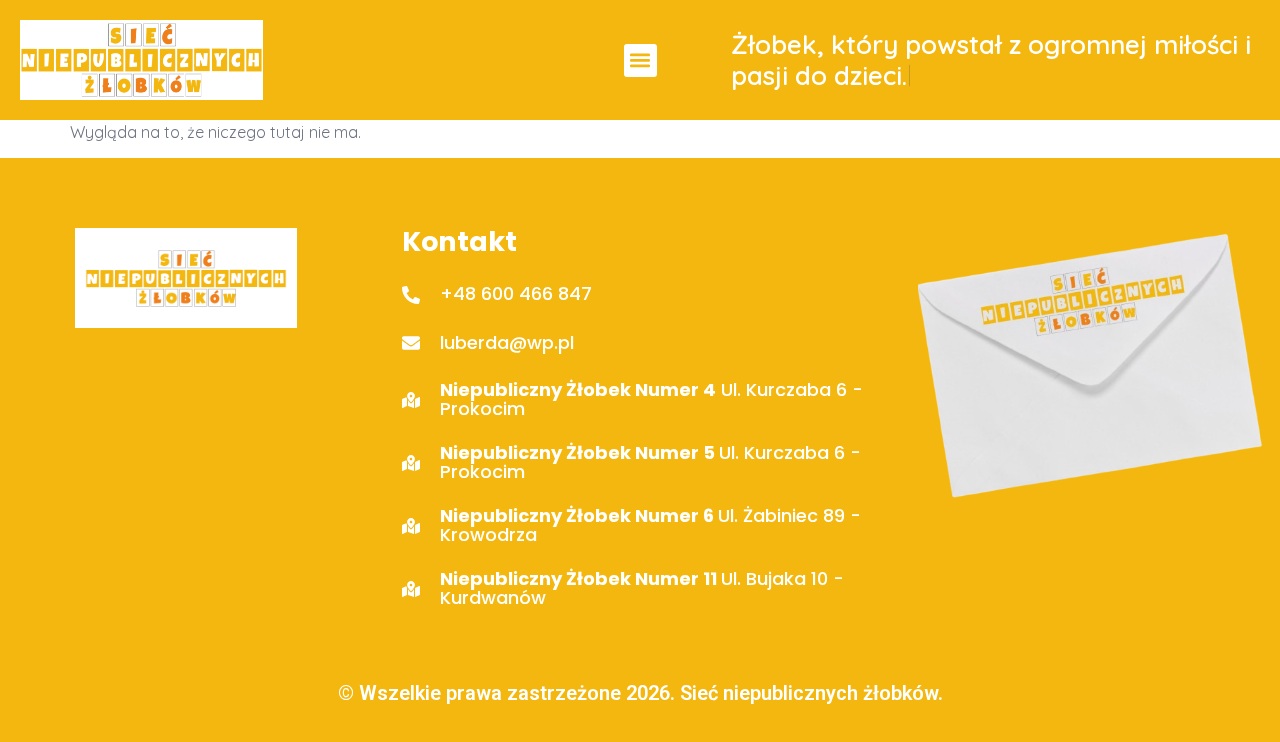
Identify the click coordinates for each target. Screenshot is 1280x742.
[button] (640, 60)
